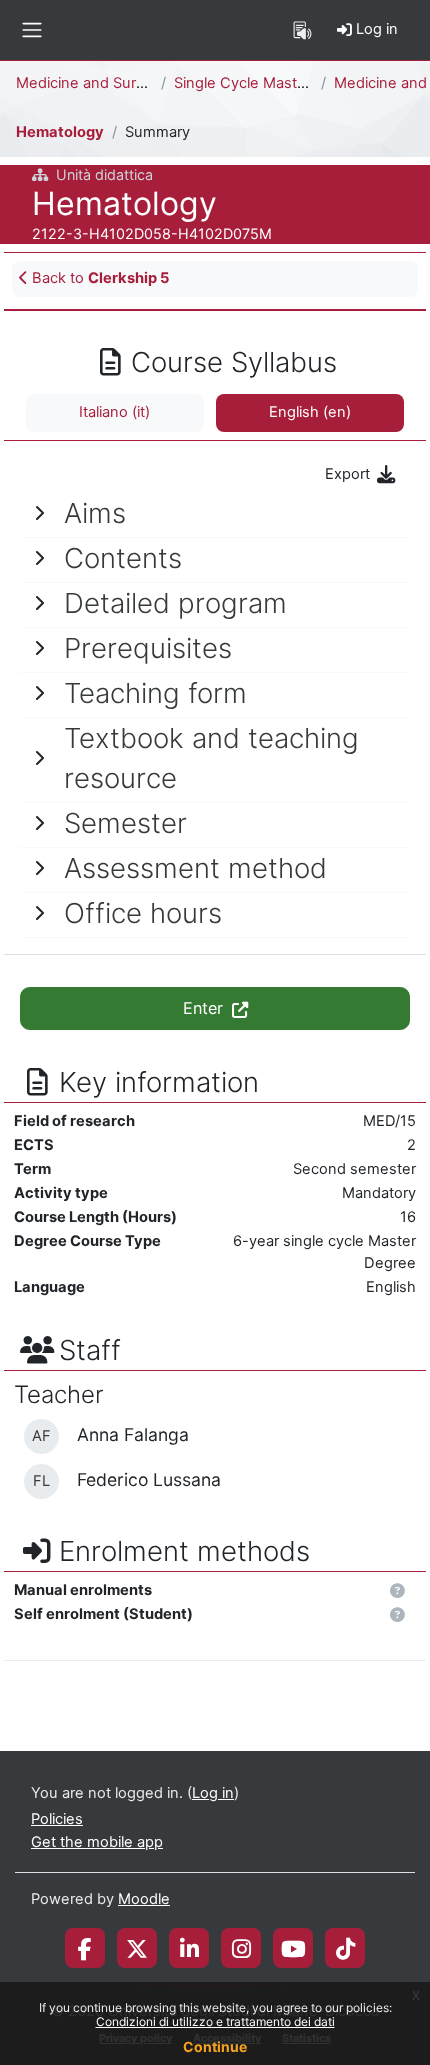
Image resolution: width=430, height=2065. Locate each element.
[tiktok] (345, 1948)
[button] (398, 1592)
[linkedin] (189, 1948)
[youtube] (293, 1948)
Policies (57, 1819)
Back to (98, 278)
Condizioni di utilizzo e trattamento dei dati (215, 2021)
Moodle (144, 1899)
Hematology (60, 132)
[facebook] (85, 1948)
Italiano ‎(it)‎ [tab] (114, 412)
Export (349, 474)
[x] (137, 1948)
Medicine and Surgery (91, 83)
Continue (215, 2046)
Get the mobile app (97, 1842)
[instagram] (241, 1948)
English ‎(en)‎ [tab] (310, 412)
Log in (375, 29)
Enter (205, 1008)
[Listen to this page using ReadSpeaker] (302, 30)
